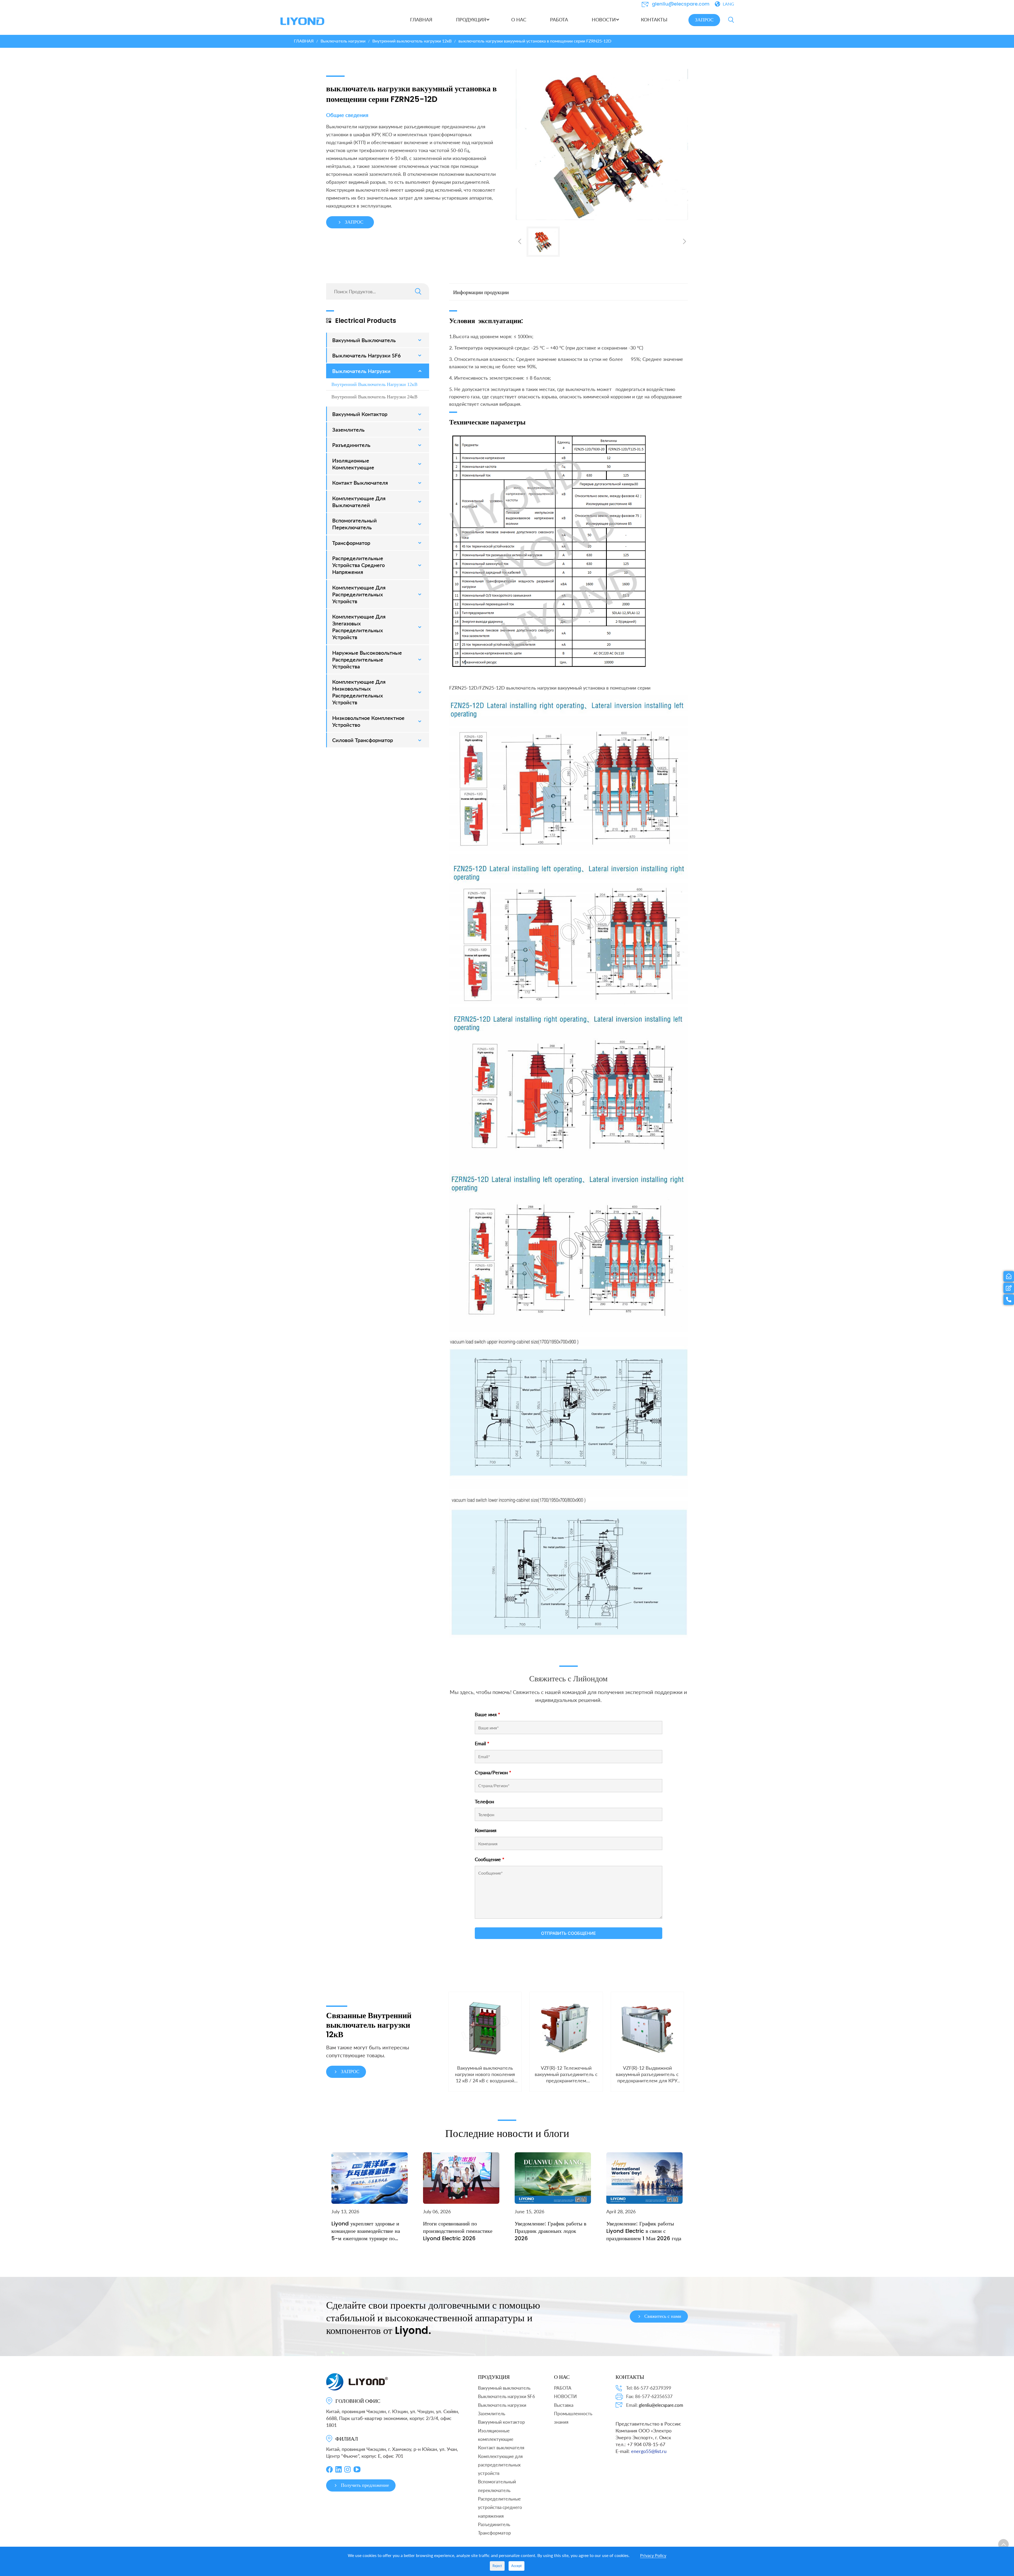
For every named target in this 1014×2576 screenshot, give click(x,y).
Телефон (484, 1801)
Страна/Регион (493, 1772)
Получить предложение (365, 2485)
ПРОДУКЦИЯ (494, 2377)
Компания (486, 1830)
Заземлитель (492, 2414)
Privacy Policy (653, 2555)
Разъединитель (494, 2524)
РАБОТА (563, 2388)
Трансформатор (494, 2533)
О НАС (562, 2377)
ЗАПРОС (704, 20)
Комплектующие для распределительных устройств (500, 2465)
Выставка (564, 2405)
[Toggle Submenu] (420, 340)
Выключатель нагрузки (502, 2405)
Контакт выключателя (501, 2448)
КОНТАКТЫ (630, 2377)
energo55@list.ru (649, 2451)
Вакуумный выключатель (504, 2388)
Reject (497, 2566)
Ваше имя (487, 1714)
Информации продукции (481, 292)
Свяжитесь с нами (663, 2316)
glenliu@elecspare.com (681, 4)
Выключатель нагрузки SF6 (506, 2396)
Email (482, 1743)
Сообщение (490, 1859)
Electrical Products (366, 321)
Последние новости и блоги (507, 2132)
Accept (517, 2566)
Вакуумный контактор (501, 2422)
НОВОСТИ (565, 2396)
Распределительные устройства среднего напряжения (500, 2507)
